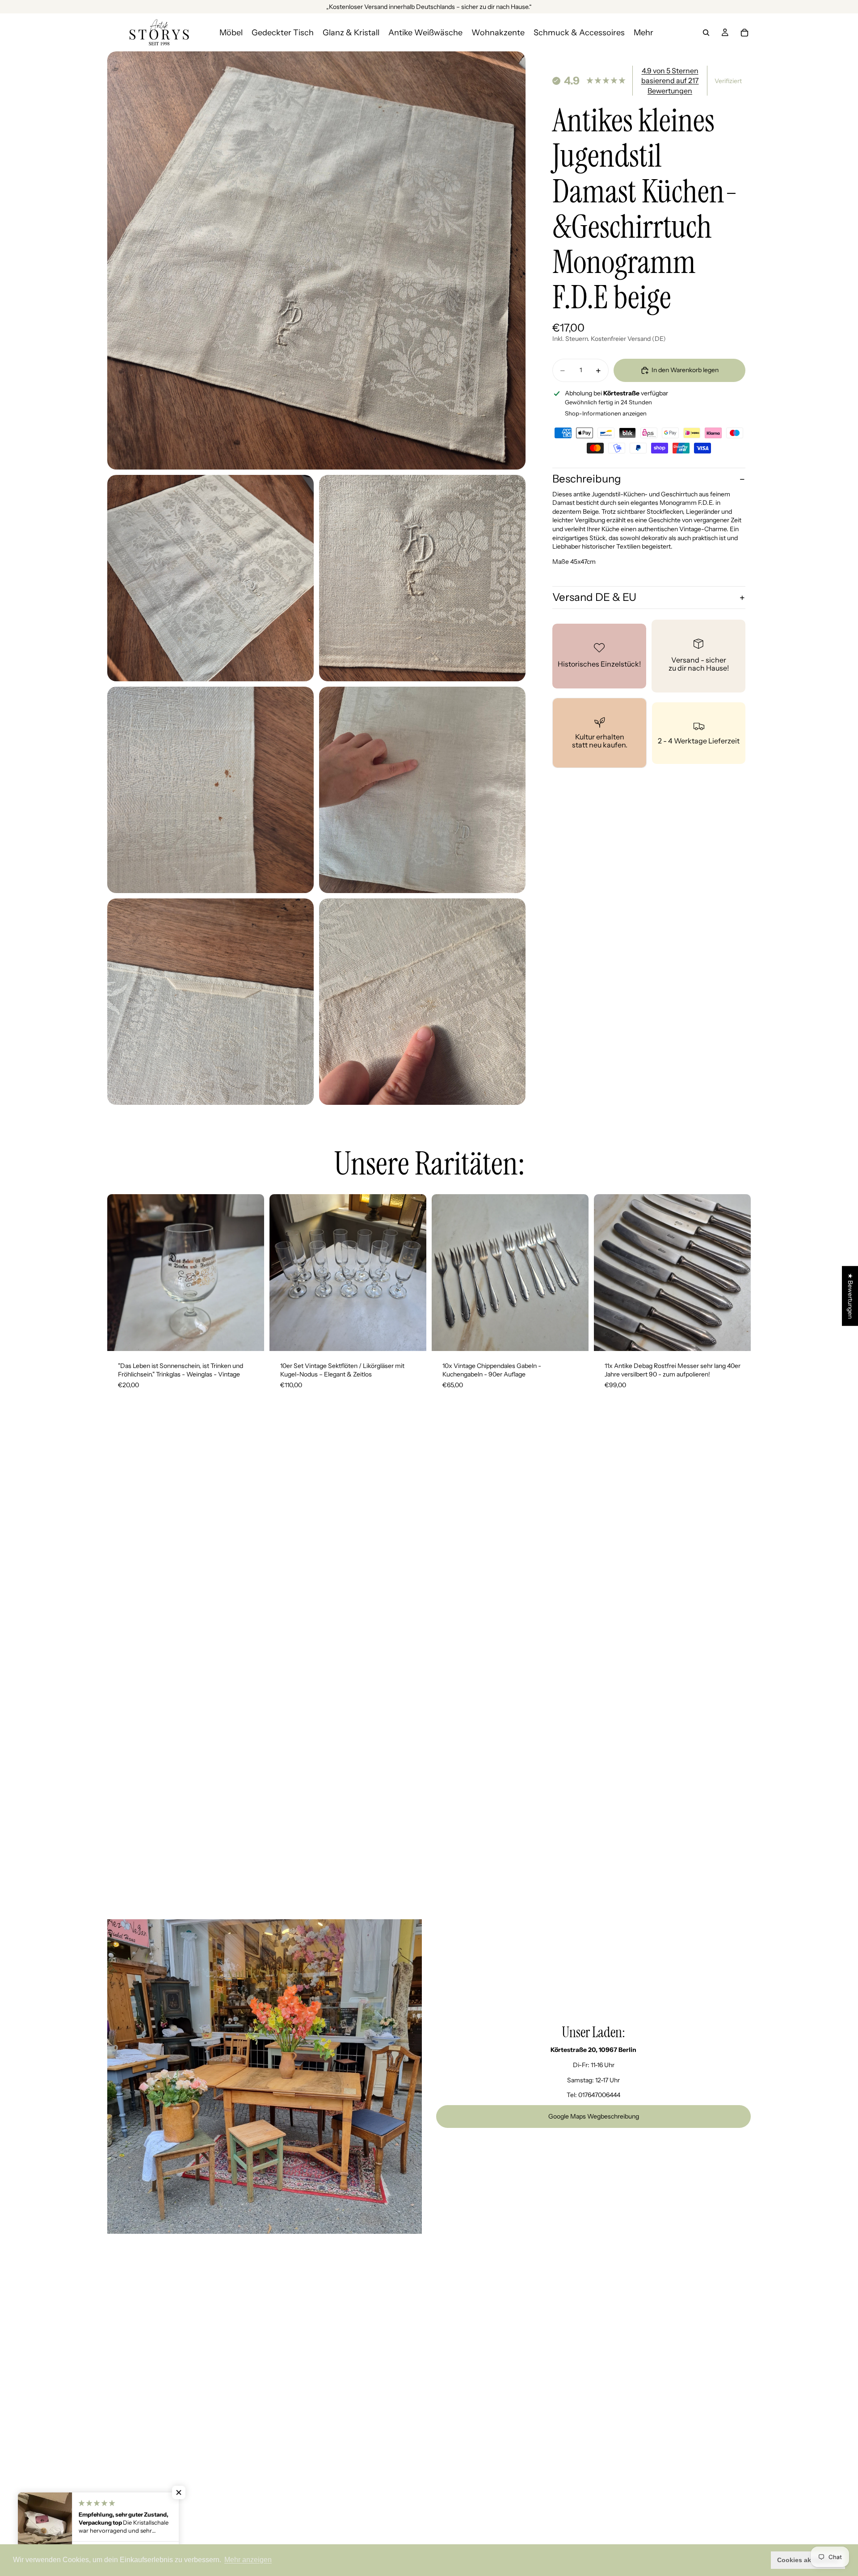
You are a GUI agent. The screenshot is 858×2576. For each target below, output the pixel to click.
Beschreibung (587, 479)
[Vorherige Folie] (121, 1272)
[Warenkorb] (744, 33)
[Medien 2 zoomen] (210, 578)
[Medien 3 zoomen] (422, 578)
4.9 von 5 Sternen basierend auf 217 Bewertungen (670, 81)
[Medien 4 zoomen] (210, 790)
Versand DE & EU (594, 598)
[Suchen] (706, 33)
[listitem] (643, 32)
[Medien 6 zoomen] (210, 1002)
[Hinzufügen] (250, 1337)
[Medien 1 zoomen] (316, 260)
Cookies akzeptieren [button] (808, 2560)
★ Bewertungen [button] (850, 1296)
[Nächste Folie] (251, 1272)
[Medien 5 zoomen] (422, 790)
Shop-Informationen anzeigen (606, 413)
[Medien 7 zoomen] (422, 1002)
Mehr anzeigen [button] (248, 2560)
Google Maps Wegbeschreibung (594, 2116)
